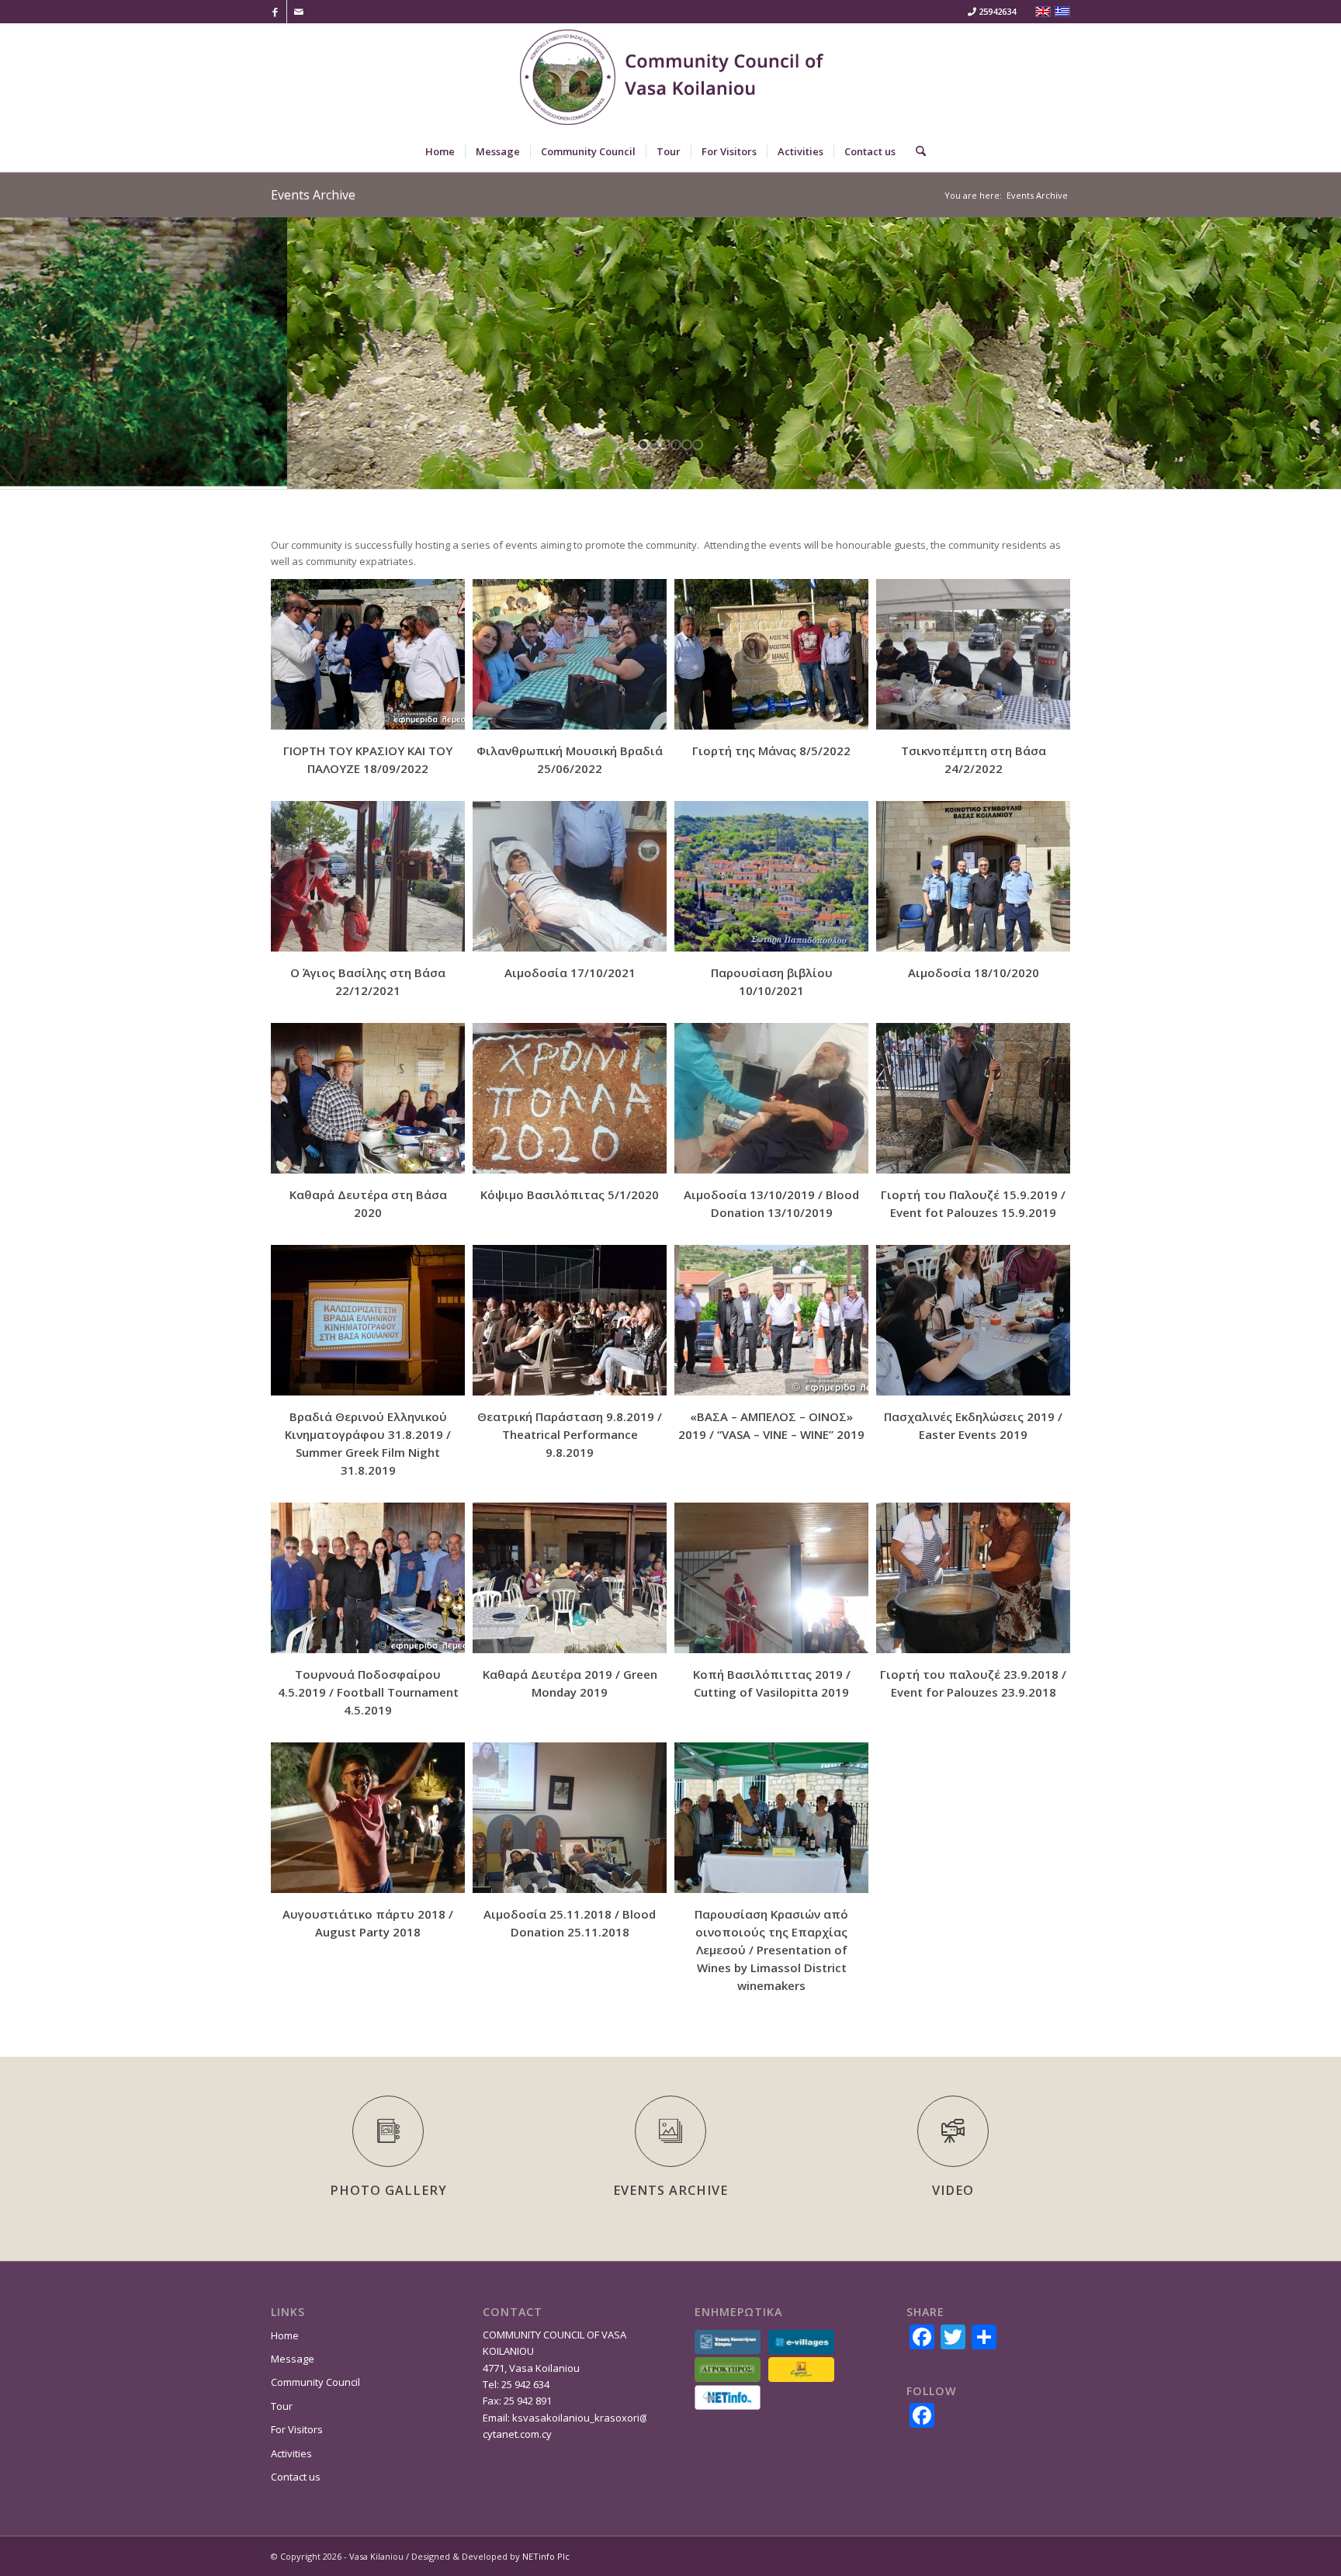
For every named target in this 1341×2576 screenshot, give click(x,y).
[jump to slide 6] (698, 445)
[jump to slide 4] (676, 445)
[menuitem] (440, 151)
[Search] (916, 151)
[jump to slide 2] (654, 445)
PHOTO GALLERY (388, 2190)
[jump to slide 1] (643, 445)
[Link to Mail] (299, 12)
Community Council (315, 2382)
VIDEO (953, 2190)
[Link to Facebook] (275, 12)
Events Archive (313, 195)
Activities (291, 2453)
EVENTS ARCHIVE (670, 2190)
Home (285, 2335)
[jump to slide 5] (687, 445)
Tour (282, 2406)
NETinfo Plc (546, 2556)
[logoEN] (670, 78)
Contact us (296, 2477)
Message (293, 2359)
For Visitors (297, 2429)
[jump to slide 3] (665, 445)
